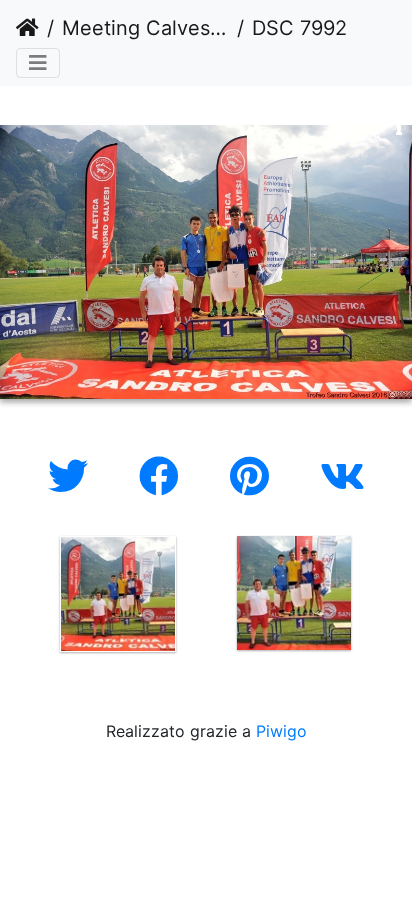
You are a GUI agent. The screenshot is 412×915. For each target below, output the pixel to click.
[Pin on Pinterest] (255, 476)
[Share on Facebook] (164, 476)
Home (27, 28)
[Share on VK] (342, 476)
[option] (118, 594)
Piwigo (281, 731)
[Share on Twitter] (73, 476)
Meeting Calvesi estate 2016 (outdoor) (145, 28)
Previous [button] (15, 598)
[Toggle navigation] (38, 63)
